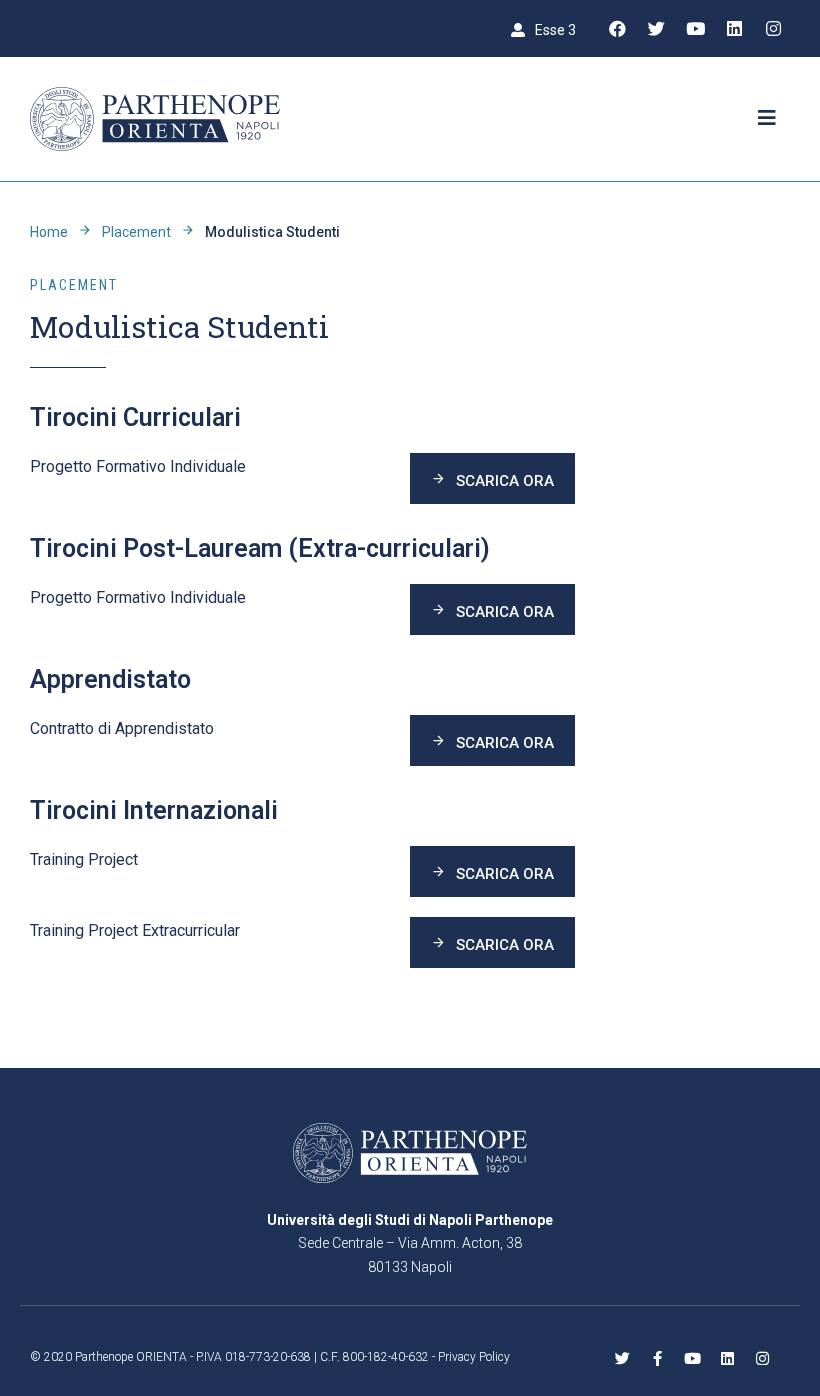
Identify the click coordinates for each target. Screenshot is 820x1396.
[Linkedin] (734, 29)
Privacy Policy (474, 1357)
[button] (543, 29)
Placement (136, 232)
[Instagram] (773, 29)
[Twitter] (656, 29)
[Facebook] (617, 29)
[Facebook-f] (657, 1358)
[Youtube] (695, 29)
